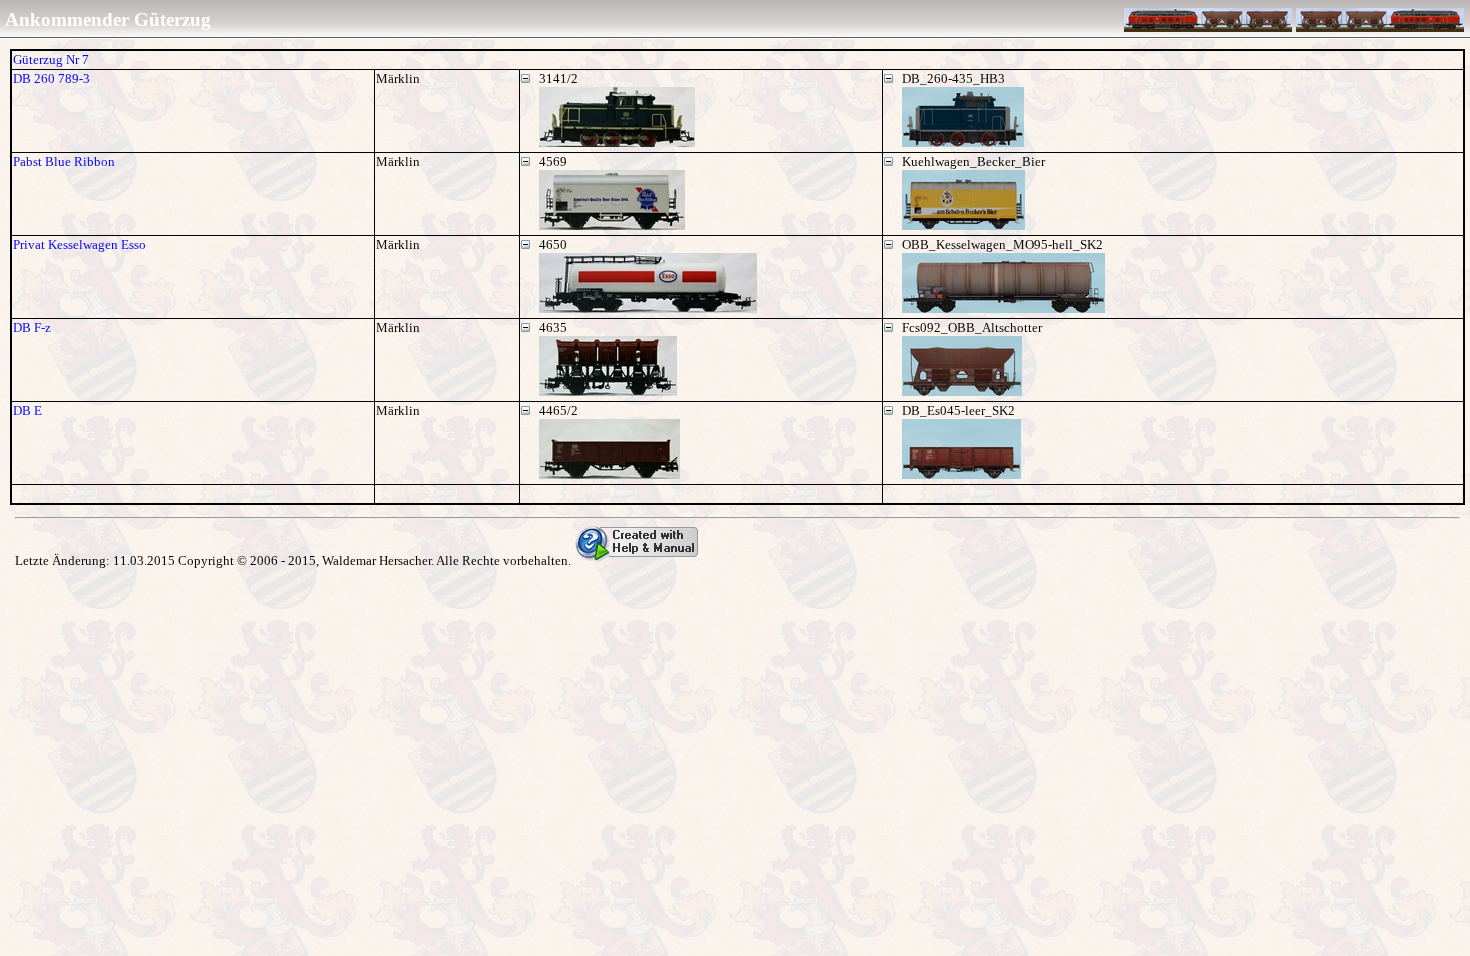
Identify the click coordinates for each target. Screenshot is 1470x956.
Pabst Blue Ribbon (64, 161)
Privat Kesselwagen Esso (79, 244)
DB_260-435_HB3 (953, 78)
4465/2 (558, 410)
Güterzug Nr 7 (51, 59)
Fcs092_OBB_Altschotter (972, 327)
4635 (553, 327)
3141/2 (558, 78)
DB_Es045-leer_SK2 (958, 410)
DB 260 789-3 (51, 78)
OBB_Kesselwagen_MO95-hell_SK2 (1002, 244)
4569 (553, 161)
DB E (27, 410)
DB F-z (32, 327)
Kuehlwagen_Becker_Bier (973, 161)
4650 (553, 244)
